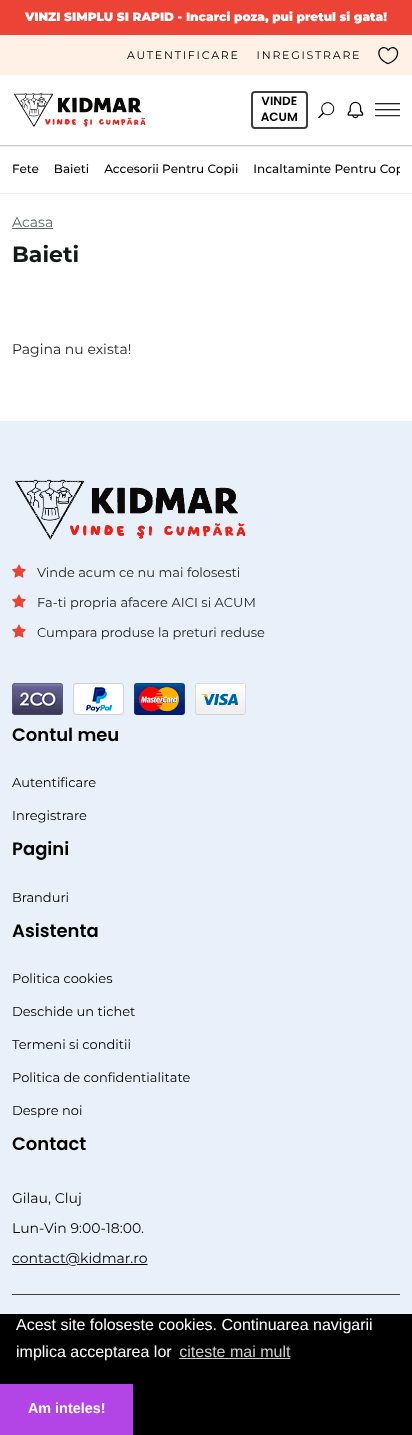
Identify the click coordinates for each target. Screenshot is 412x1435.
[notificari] (355, 110)
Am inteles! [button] (67, 1409)
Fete (25, 169)
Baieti (71, 169)
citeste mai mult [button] (234, 1352)
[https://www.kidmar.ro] (83, 110)
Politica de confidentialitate (101, 1078)
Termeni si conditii (71, 1045)
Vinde (279, 109)
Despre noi (47, 1111)
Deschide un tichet (73, 1012)
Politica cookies (62, 979)
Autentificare (183, 55)
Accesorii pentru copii (171, 169)
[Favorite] (389, 55)
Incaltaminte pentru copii (331, 169)
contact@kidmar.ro (80, 1258)
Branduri (40, 898)
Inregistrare (309, 55)
